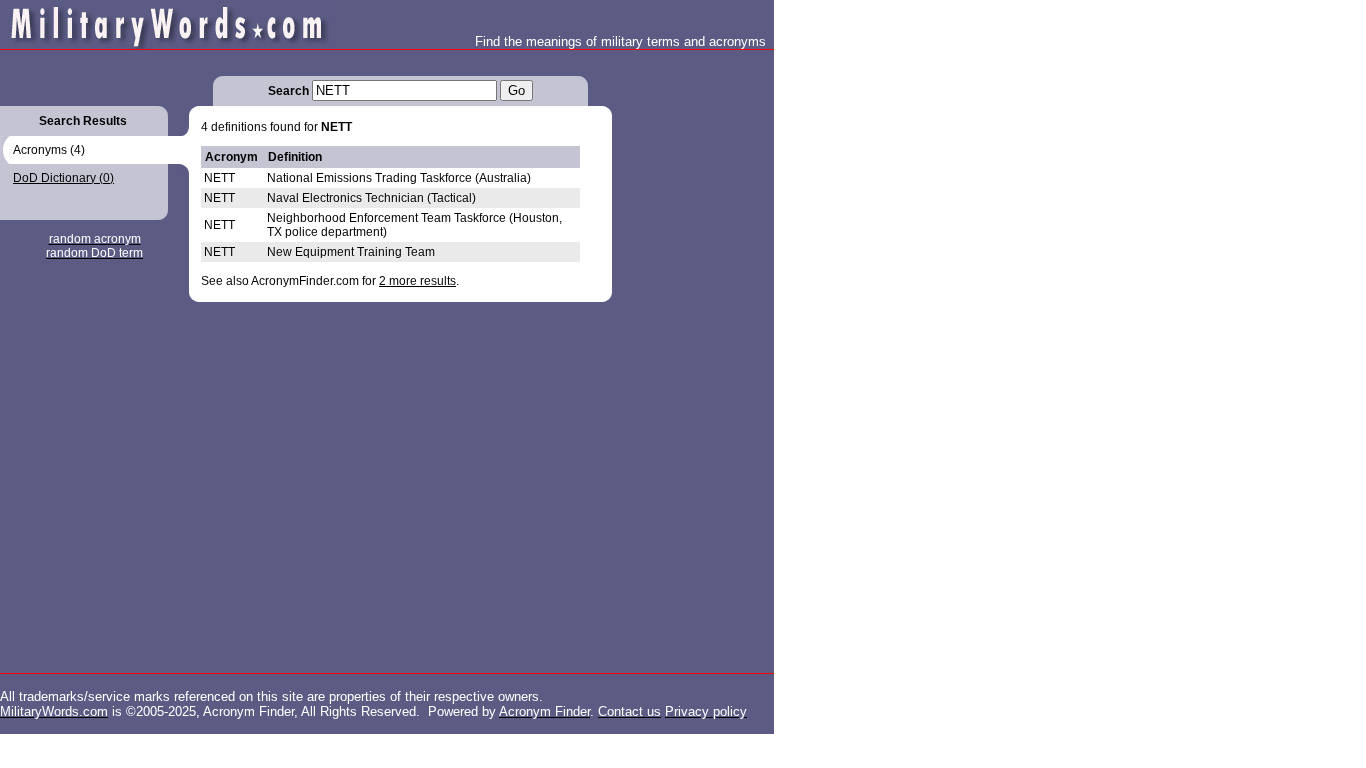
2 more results (417, 281)
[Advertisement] (692, 350)
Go (516, 90)
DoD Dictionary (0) (63, 178)
